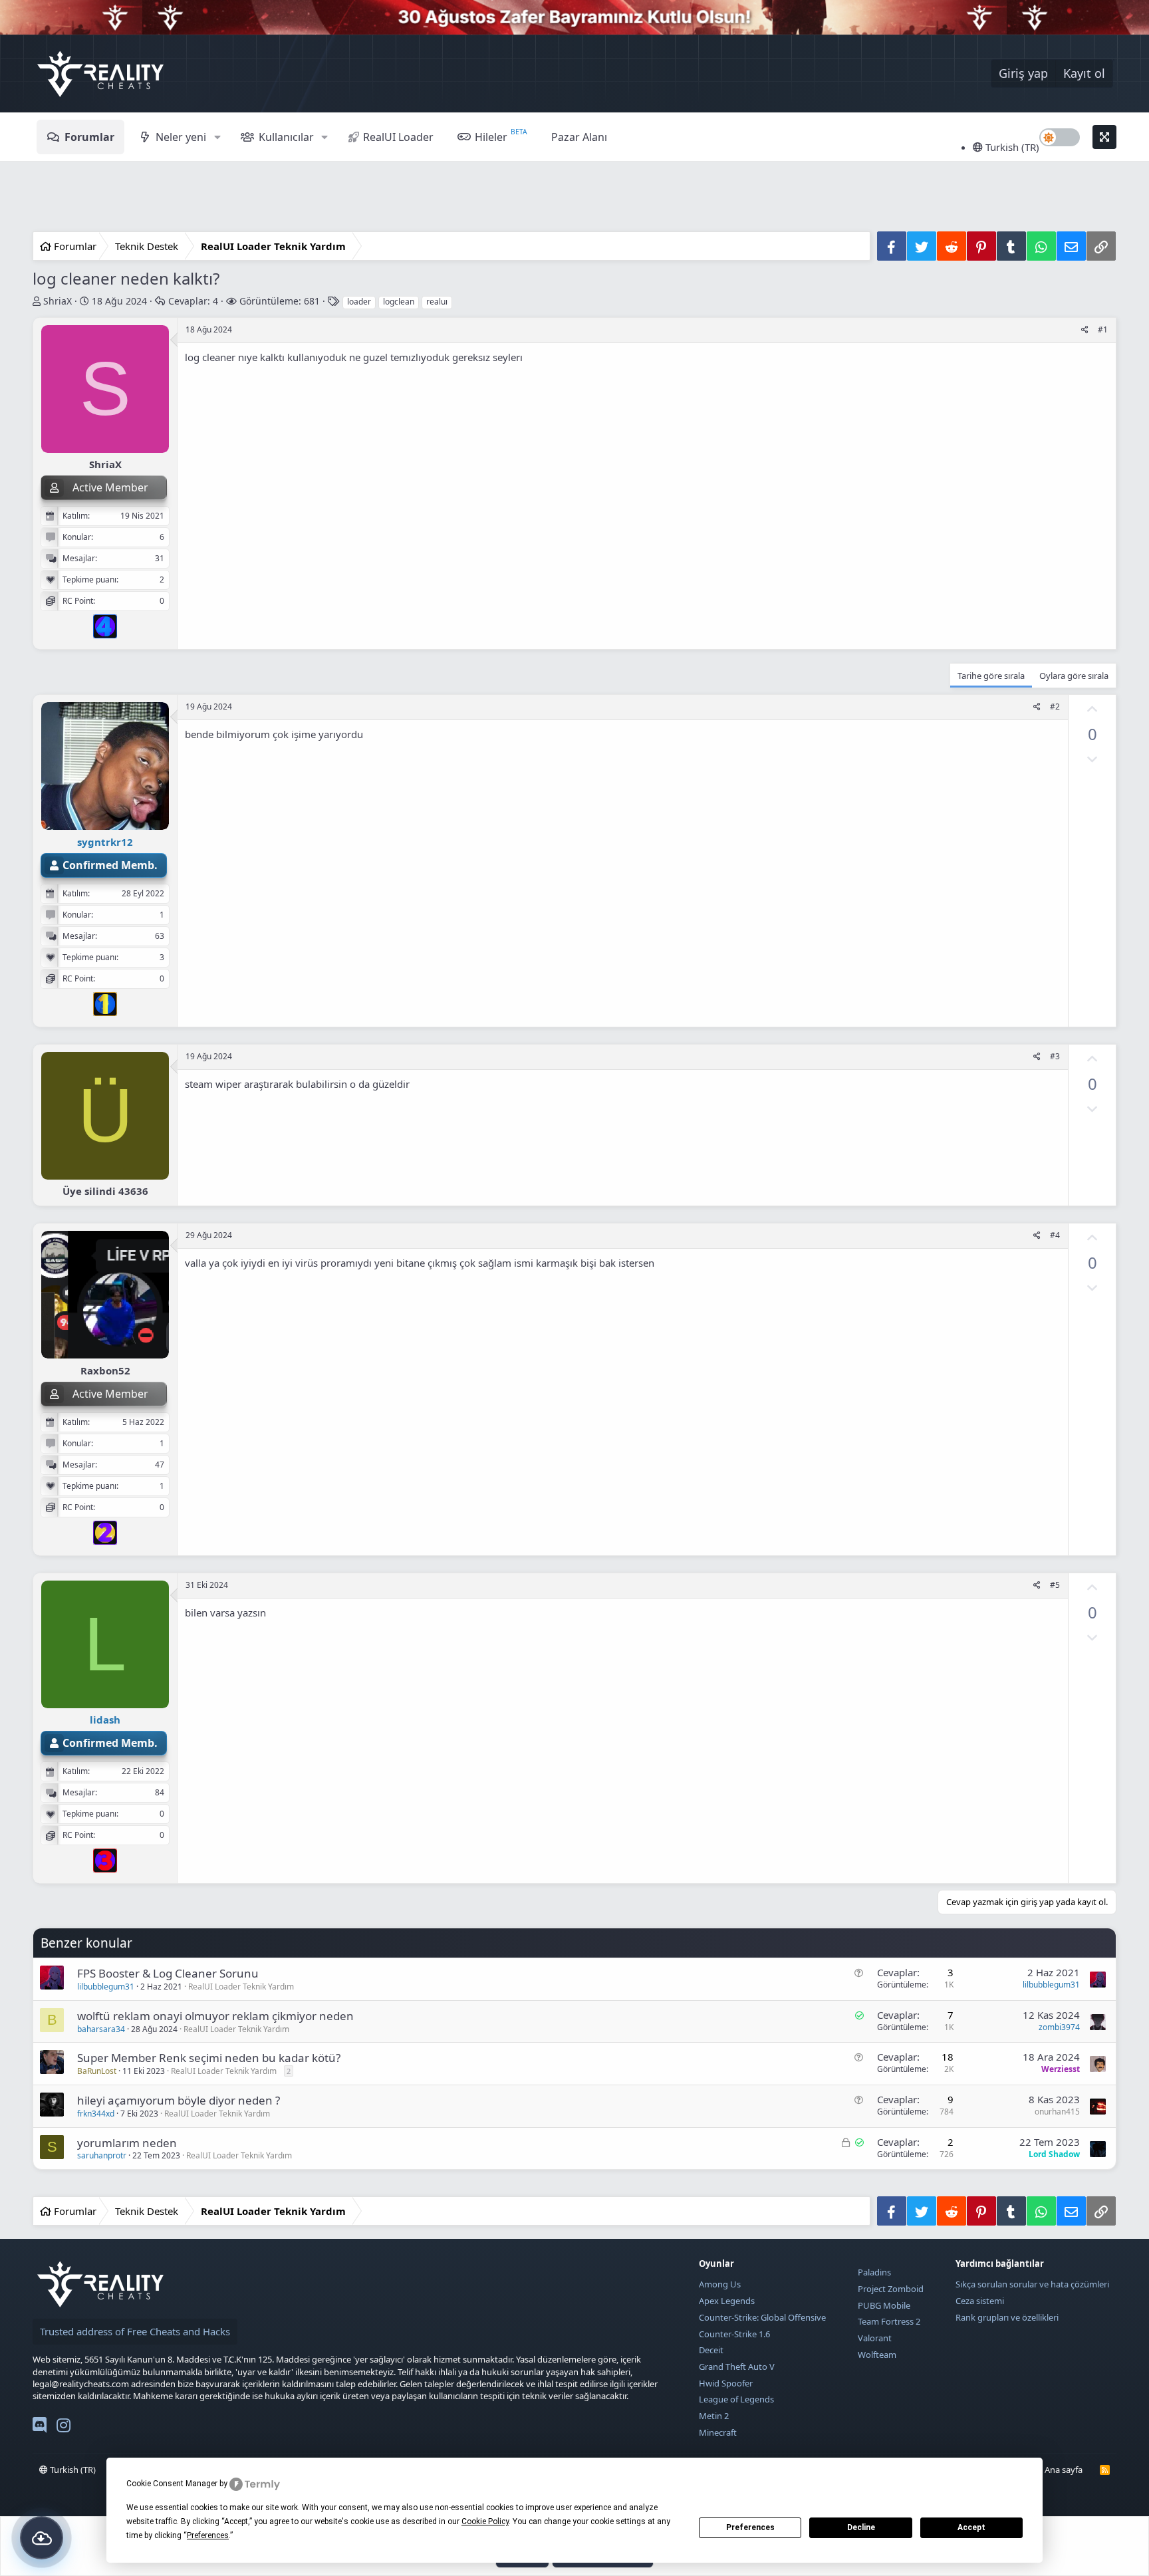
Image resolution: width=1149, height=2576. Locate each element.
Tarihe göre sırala (991, 676)
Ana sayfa (1064, 2470)
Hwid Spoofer (726, 2383)
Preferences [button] (208, 2535)
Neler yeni (181, 137)
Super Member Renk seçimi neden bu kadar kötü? (209, 2058)
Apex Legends (727, 2301)
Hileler (491, 137)
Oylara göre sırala (1074, 676)
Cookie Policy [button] (485, 2521)
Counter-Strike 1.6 (734, 2334)
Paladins (874, 2272)
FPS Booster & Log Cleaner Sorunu (168, 1973)
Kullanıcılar (286, 137)
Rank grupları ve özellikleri (1007, 2317)
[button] (217, 137)
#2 (1055, 707)
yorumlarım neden (127, 2143)
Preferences (750, 2527)
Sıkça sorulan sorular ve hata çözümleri (1032, 2284)
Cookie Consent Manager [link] (172, 2484)
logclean (399, 302)
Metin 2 (714, 2416)
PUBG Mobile (884, 2305)
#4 (1055, 1235)
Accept (971, 2527)
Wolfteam (877, 2355)
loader (359, 302)
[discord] (40, 2428)
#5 (1055, 1585)
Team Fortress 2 (889, 2321)
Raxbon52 (105, 1370)
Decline (861, 2527)
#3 (1055, 1056)
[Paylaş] (1085, 330)
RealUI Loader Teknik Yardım (241, 1987)
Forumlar (89, 137)
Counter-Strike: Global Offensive (762, 2317)
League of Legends (736, 2399)
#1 (1103, 329)
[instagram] (64, 2428)
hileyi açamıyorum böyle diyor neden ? (179, 2100)
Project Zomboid (891, 2289)
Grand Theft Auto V (737, 2367)
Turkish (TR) (1011, 147)
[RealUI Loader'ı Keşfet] (42, 2538)
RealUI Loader (398, 137)
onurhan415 (1057, 2112)
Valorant (875, 2338)
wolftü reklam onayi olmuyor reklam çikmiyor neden (215, 2016)
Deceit (711, 2350)
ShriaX (58, 301)
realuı (437, 302)
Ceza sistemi (980, 2301)
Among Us (720, 2284)
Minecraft (718, 2432)
